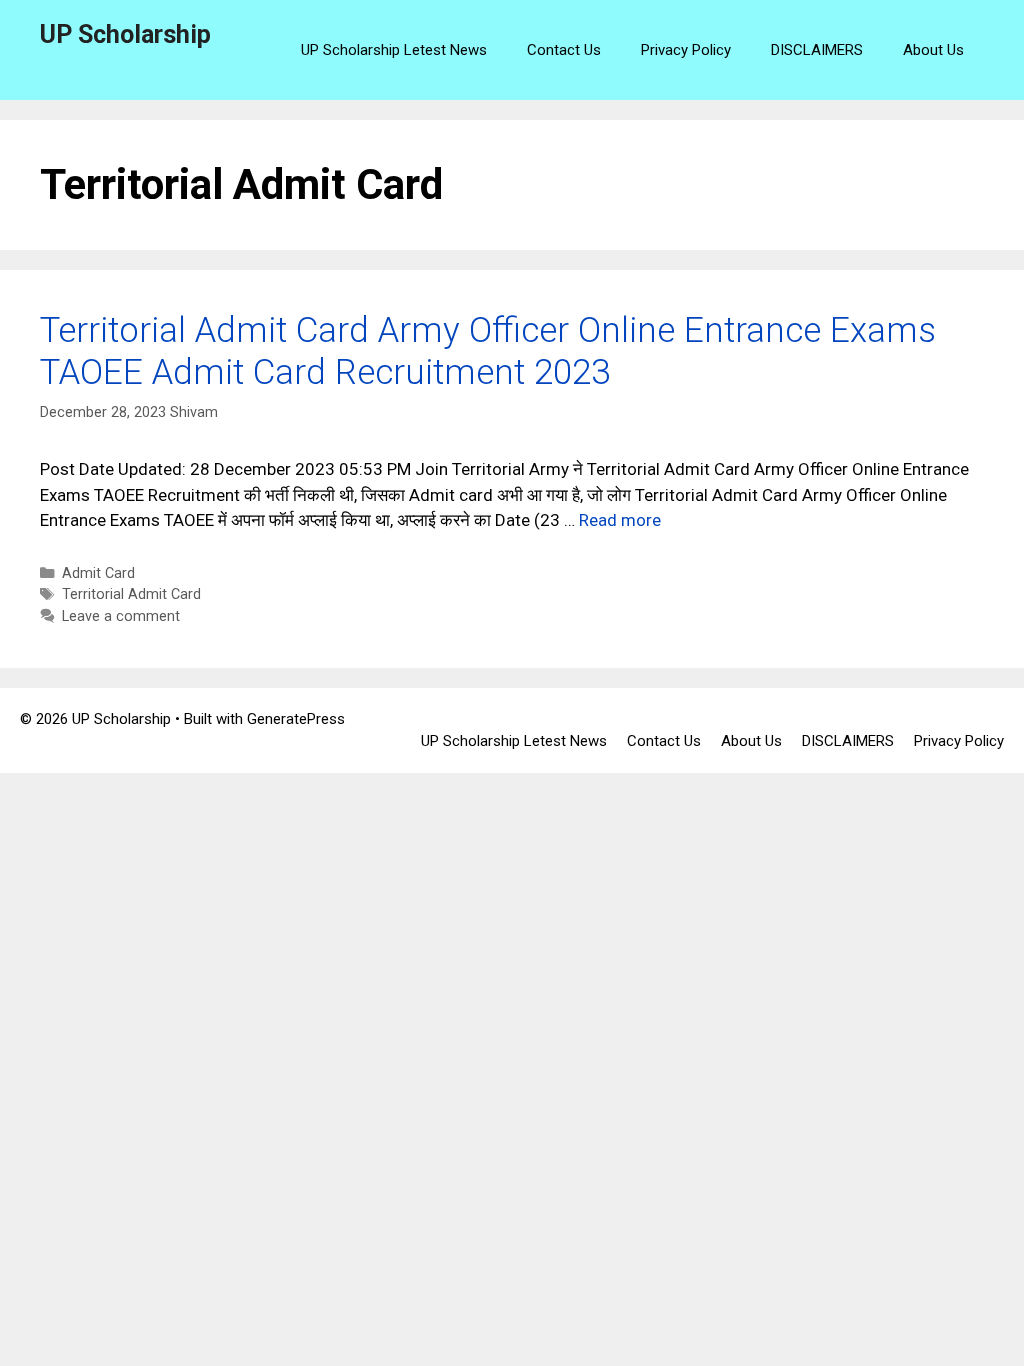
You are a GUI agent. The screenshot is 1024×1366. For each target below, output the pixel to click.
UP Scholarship (125, 34)
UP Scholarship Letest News (394, 50)
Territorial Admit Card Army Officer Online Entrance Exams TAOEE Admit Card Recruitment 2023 (488, 351)
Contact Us (564, 50)
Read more (620, 520)
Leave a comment (121, 616)
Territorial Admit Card (131, 594)
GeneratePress (296, 719)
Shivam (194, 412)
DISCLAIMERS (817, 50)
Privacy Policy (686, 50)
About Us (933, 50)
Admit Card (98, 573)
